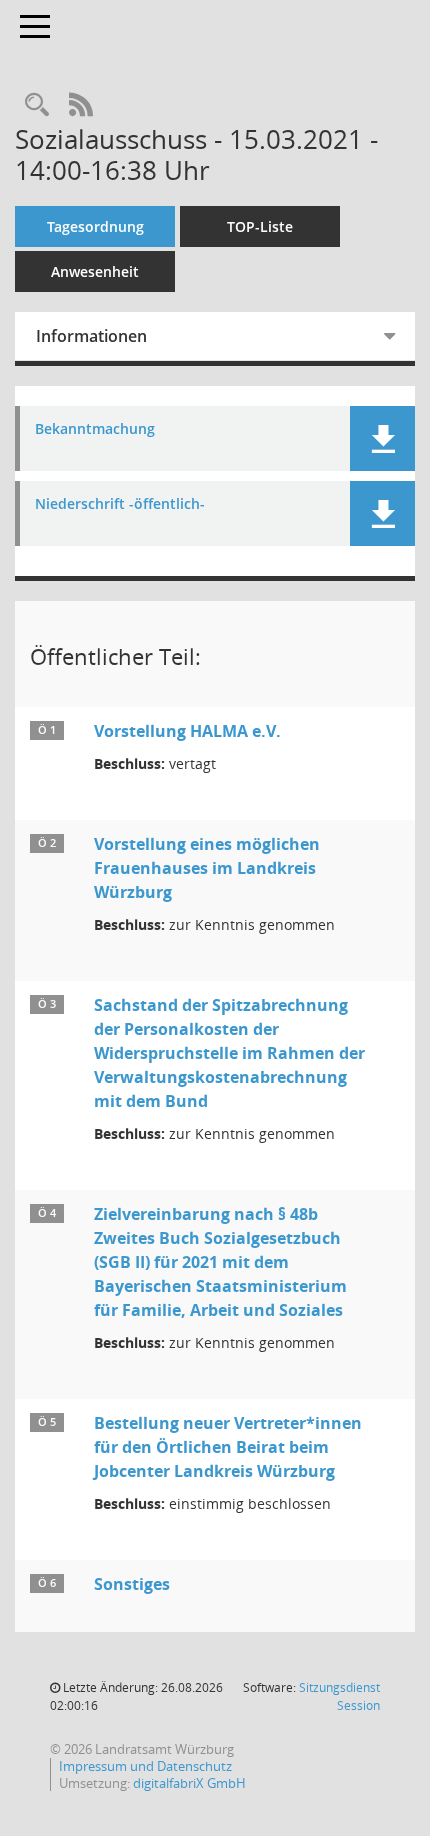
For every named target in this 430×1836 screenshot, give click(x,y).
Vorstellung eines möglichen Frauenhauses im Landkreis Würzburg (207, 868)
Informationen (91, 336)
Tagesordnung (95, 226)
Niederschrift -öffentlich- (120, 504)
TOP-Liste (260, 226)
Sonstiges (132, 1584)
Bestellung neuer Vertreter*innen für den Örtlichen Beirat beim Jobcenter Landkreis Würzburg (228, 1447)
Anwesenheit (95, 271)
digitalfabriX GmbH (189, 1783)
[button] (382, 438)
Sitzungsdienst (339, 1696)
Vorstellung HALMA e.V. (187, 731)
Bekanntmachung (95, 429)
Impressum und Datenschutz (145, 1766)
